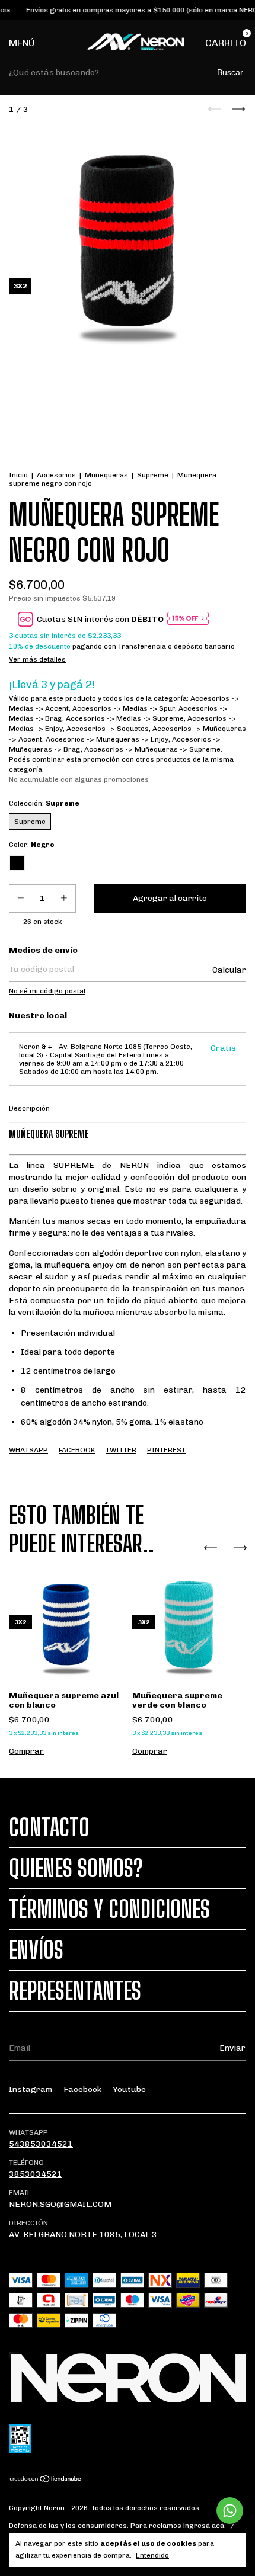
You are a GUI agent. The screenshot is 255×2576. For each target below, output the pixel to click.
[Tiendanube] (46, 2480)
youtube (129, 2089)
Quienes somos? (76, 1868)
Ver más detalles (37, 659)
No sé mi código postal (47, 991)
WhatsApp (28, 1450)
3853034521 (36, 2174)
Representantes (75, 1991)
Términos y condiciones (109, 1909)
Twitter (121, 1450)
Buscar (230, 72)
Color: (32, 845)
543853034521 (41, 2144)
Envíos (36, 1950)
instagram (31, 2089)
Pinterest (166, 1450)
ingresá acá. (205, 2526)
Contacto (49, 1827)
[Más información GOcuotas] (188, 619)
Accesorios (56, 475)
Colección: (44, 803)
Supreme (153, 475)
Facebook (77, 1450)
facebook (83, 2089)
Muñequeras (106, 475)
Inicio (18, 475)
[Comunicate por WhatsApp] (230, 2511)
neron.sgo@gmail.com (60, 2204)
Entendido (152, 2555)
